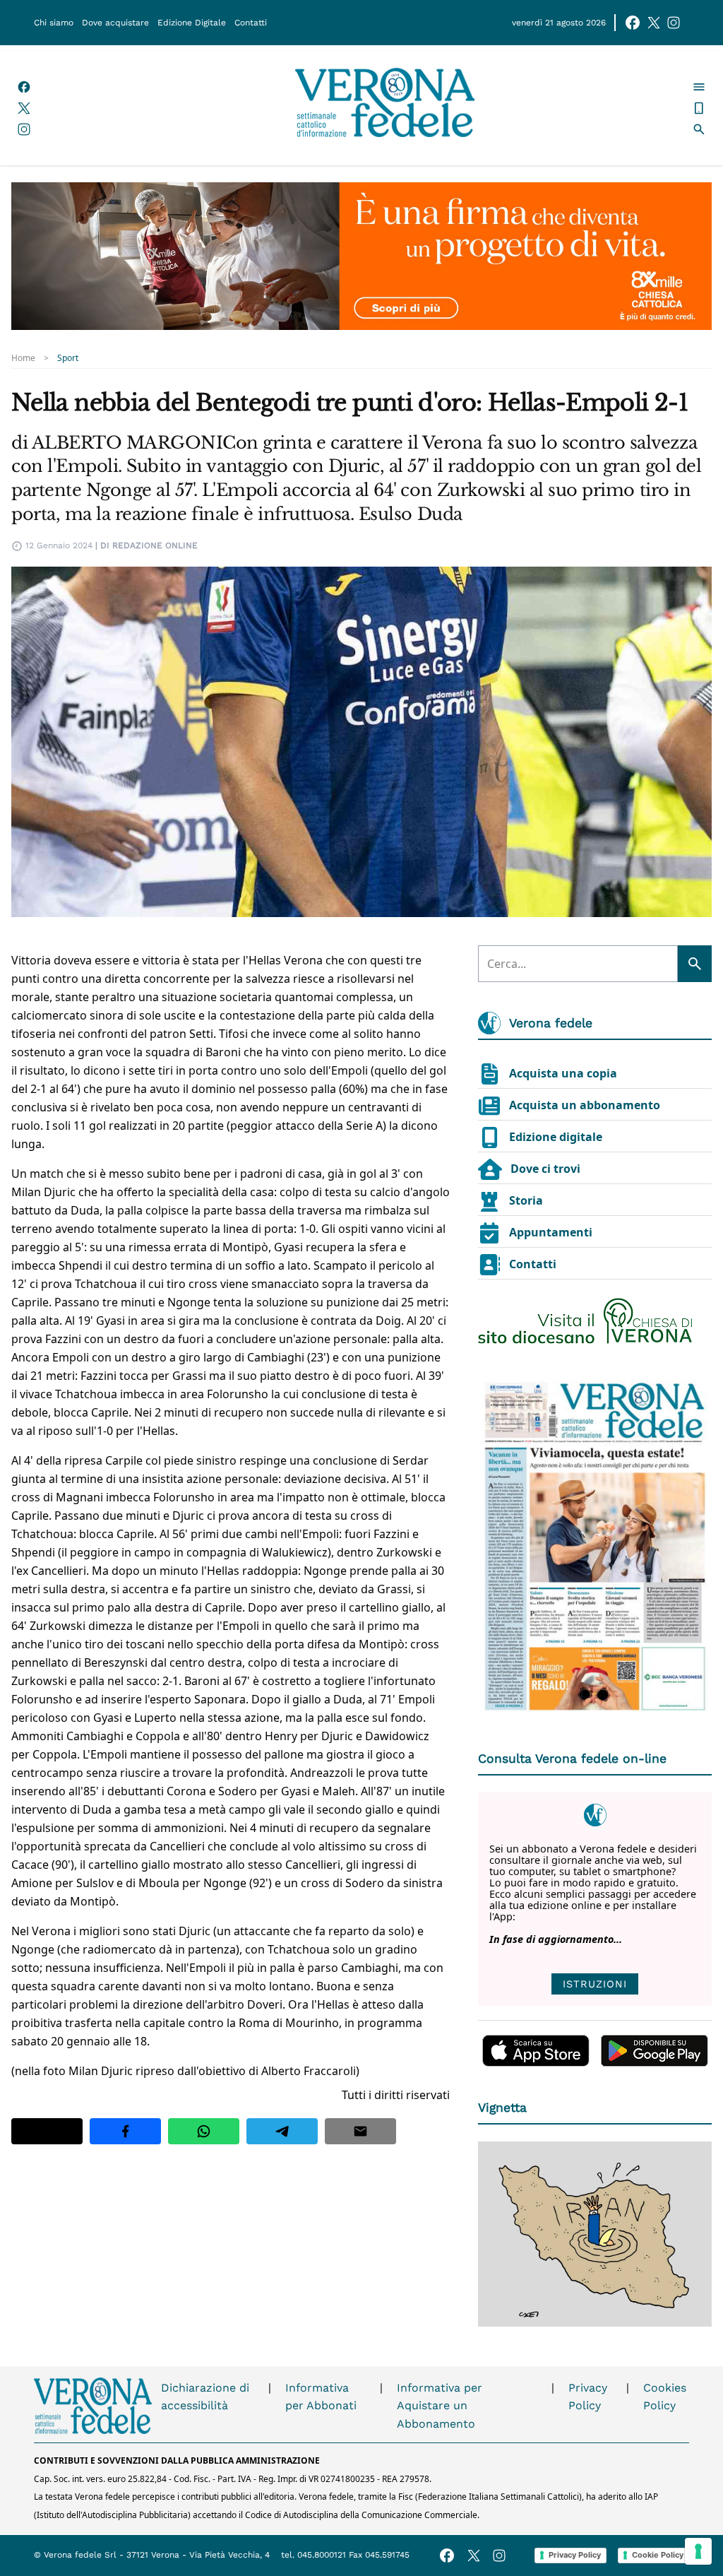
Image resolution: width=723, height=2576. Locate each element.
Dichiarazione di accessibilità (205, 2397)
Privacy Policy (588, 2397)
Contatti (251, 23)
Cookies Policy (665, 2397)
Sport (68, 358)
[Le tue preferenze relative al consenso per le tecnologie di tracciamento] (698, 2551)
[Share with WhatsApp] (204, 2131)
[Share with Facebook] (125, 2131)
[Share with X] (47, 2131)
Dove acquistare (115, 23)
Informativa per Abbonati (321, 2397)
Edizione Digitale (192, 23)
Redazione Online (155, 545)
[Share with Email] (360, 2131)
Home (23, 358)
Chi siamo (54, 23)
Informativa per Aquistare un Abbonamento (440, 2406)
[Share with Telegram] (282, 2131)
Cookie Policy (658, 2555)
